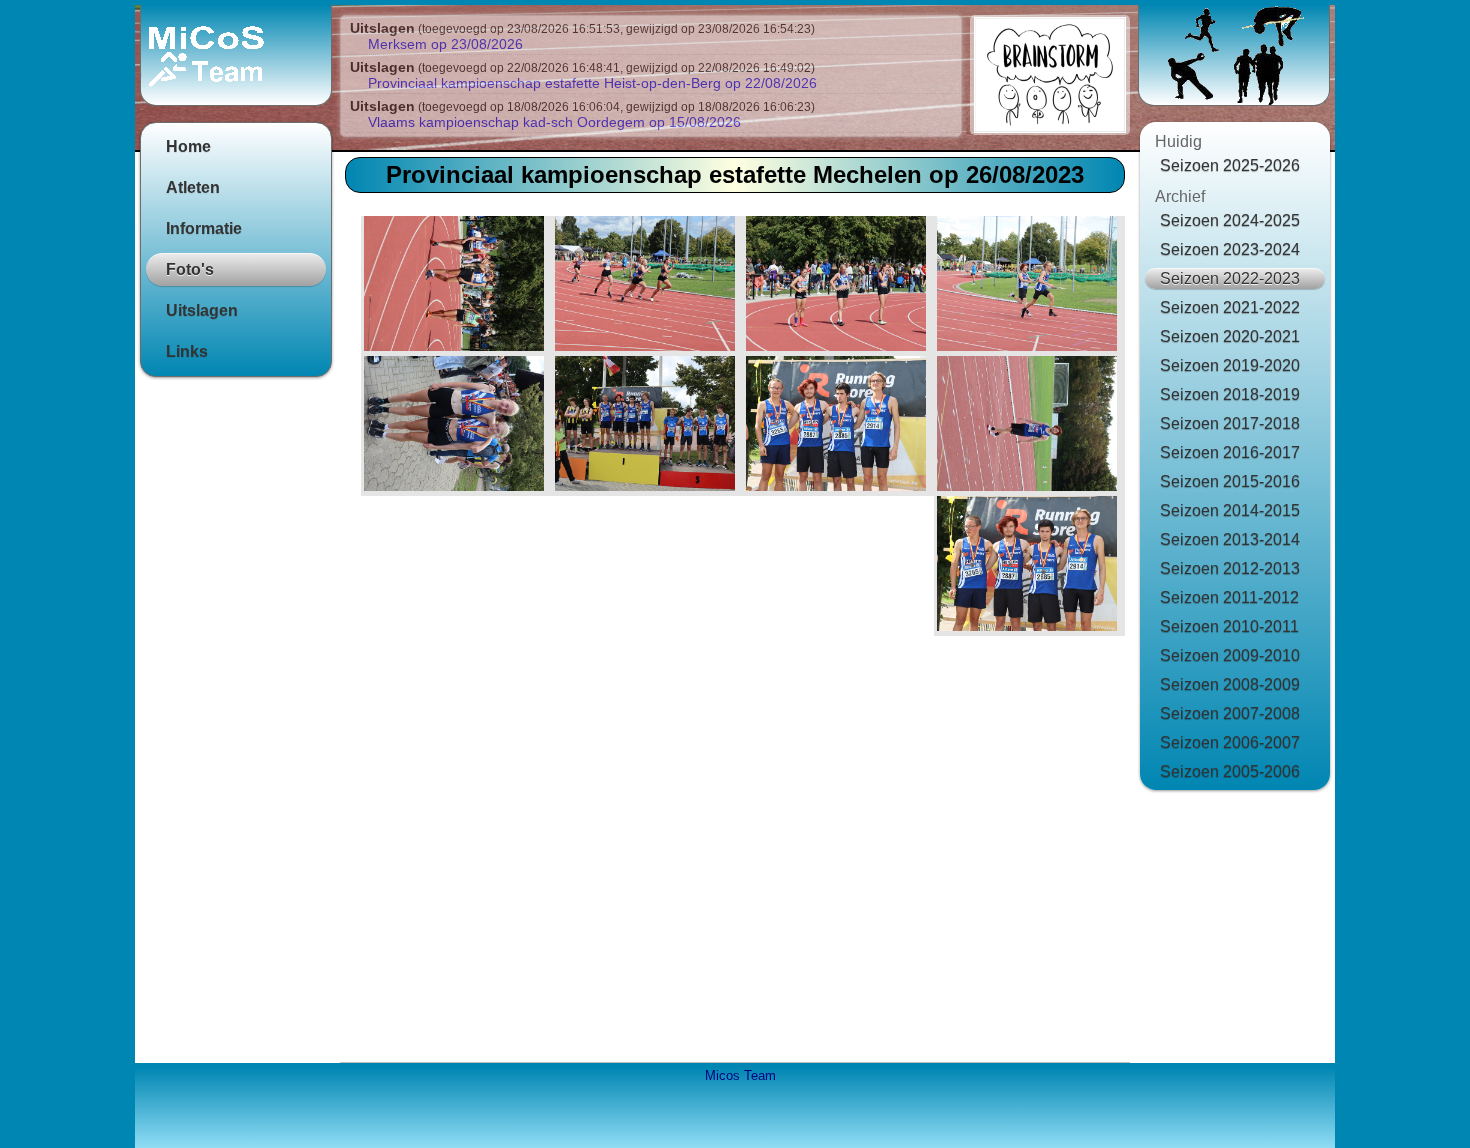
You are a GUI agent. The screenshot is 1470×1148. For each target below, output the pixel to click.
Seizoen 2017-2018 (1230, 423)
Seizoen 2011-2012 (1229, 597)
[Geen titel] (647, 426)
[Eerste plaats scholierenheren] (838, 426)
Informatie (204, 228)
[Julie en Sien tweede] (456, 426)
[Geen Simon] (1029, 426)
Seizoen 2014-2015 (1230, 510)
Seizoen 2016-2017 (1230, 452)
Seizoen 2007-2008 (1230, 713)
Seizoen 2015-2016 (1230, 481)
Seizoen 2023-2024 (1230, 249)
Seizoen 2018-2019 (1230, 394)
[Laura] (456, 286)
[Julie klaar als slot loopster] (838, 286)
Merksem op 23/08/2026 (445, 44)
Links (187, 351)
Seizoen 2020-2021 (1230, 336)
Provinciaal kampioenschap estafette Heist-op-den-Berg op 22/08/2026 (592, 83)
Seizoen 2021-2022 (1230, 307)
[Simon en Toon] (1029, 286)
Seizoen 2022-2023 (1230, 278)
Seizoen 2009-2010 (1230, 655)
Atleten (193, 187)
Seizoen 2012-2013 (1230, 568)
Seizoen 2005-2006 (1230, 771)
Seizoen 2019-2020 (1230, 365)
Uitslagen (202, 310)
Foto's (190, 269)
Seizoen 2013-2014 (1230, 539)
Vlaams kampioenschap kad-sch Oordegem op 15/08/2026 (554, 122)
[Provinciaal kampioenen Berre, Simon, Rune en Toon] (1029, 566)
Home (188, 146)
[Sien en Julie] (647, 286)
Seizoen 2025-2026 (1230, 165)
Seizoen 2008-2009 (1230, 684)
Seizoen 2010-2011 (1229, 626)
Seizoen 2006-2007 (1230, 742)
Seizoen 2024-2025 (1230, 220)
